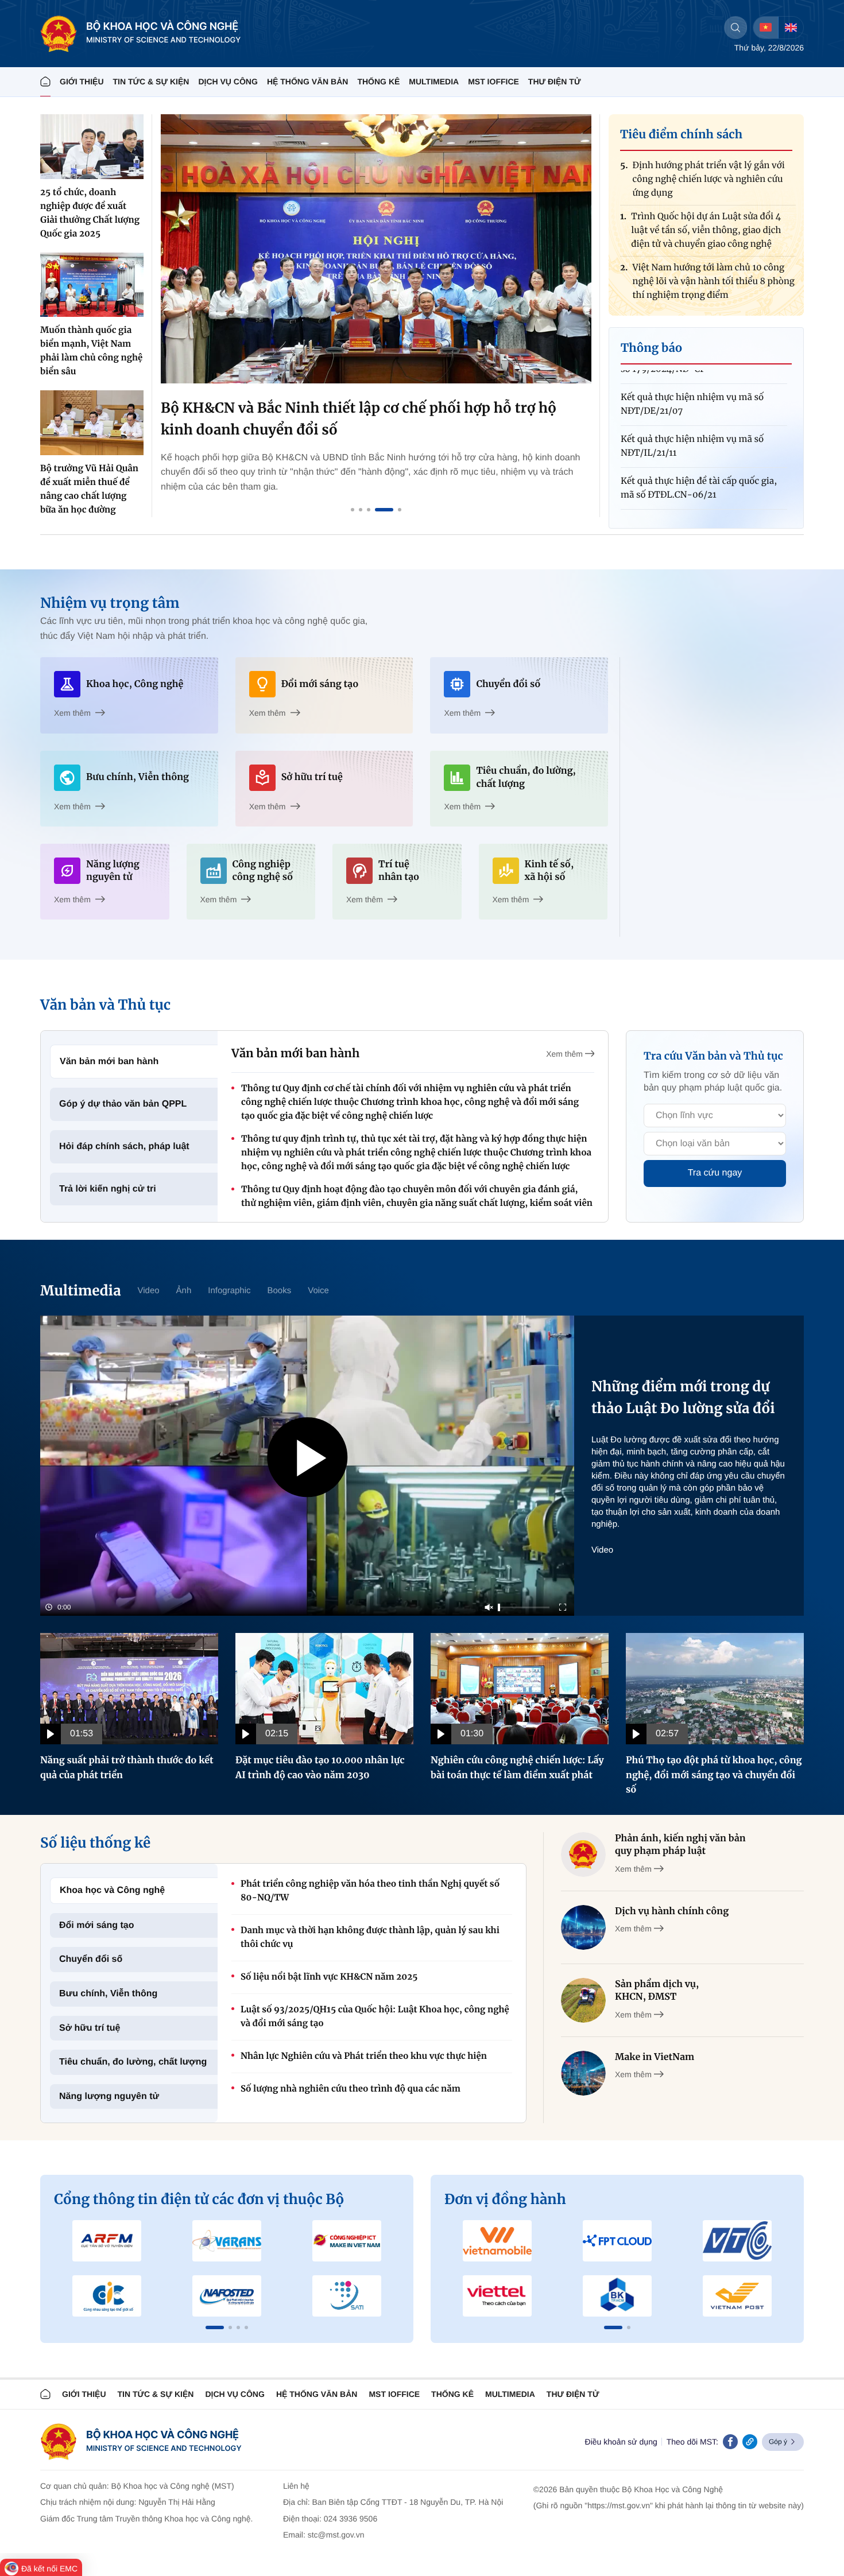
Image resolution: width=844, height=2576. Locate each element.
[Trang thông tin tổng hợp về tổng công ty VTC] (737, 2241)
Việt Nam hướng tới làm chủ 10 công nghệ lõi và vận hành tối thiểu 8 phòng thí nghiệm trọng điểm (713, 240)
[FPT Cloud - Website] (617, 2241)
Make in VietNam (655, 2057)
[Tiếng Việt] (766, 28)
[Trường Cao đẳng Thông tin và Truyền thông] (107, 2296)
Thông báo (651, 348)
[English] (791, 28)
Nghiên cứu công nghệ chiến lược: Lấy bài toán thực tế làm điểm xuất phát (517, 1768)
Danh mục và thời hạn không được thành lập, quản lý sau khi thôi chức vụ (370, 1937)
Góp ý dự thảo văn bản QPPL (123, 1104)
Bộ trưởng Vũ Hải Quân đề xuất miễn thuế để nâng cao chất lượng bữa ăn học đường (89, 489)
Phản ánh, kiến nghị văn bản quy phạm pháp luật (680, 1845)
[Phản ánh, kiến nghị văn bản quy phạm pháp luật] (583, 1855)
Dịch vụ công (228, 82)
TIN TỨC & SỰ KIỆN (151, 82)
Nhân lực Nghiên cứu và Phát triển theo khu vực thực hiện (364, 2056)
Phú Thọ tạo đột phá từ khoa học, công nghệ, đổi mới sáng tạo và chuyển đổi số (714, 1775)
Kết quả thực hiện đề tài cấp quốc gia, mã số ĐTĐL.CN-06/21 (699, 447)
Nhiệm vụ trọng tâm (110, 603)
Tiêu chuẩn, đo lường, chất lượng (133, 2062)
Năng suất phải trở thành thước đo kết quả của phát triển (127, 1768)
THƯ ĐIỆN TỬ (555, 82)
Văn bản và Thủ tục (105, 1005)
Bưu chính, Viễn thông (108, 1994)
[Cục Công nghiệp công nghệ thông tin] (346, 2241)
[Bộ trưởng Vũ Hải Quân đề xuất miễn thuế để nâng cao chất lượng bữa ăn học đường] (92, 423)
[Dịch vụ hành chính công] (583, 1927)
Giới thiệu (82, 82)
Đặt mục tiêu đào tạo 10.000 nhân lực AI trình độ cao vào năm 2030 (320, 1768)
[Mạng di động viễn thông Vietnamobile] (498, 2241)
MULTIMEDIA (434, 82)
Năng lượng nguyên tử (109, 2096)
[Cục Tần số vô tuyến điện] (107, 2241)
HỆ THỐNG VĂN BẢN (308, 82)
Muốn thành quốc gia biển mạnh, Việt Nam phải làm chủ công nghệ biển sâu (91, 351)
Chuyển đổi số (91, 1959)
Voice (318, 1291)
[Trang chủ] (45, 82)
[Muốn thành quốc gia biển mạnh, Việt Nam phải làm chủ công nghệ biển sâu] (92, 285)
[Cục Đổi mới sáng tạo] (346, 2296)
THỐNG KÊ (378, 82)
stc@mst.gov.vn (336, 2535)
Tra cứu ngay (715, 1173)
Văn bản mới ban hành (109, 1062)
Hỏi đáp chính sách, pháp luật (124, 1147)
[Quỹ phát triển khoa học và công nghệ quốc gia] (227, 2296)
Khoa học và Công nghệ (112, 1890)
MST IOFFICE (493, 82)
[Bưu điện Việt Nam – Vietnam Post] (737, 2296)
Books (280, 1291)
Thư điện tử (573, 2394)
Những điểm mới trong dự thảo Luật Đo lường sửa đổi (683, 1397)
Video (148, 1291)
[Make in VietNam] (583, 2073)
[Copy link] (750, 2442)
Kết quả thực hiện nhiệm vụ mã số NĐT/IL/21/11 (692, 405)
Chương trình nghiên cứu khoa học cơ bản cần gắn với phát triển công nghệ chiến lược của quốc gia (711, 291)
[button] (215, 2327)
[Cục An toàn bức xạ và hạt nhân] (227, 2241)
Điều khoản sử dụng (621, 2442)
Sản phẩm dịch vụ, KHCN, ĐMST (657, 1991)
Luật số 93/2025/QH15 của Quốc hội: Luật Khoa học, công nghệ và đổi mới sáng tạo (375, 2017)
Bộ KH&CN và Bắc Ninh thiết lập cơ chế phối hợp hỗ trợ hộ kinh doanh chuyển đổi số (359, 419)
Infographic (229, 1291)
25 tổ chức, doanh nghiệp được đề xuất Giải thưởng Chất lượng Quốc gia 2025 (90, 213)
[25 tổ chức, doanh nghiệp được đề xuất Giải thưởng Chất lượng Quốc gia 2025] (92, 147)
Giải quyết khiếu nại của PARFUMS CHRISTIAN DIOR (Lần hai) (694, 489)
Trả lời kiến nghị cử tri (108, 1189)
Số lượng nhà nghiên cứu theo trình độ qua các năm (351, 2089)
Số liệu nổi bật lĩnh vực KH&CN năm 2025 (329, 1977)
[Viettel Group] (498, 2296)
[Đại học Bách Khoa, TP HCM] (617, 2296)
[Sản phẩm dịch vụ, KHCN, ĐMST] (583, 2000)
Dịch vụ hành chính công (672, 1911)
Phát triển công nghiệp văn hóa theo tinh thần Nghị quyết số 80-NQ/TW (370, 1891)
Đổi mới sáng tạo (97, 1925)
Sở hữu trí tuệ (90, 2028)
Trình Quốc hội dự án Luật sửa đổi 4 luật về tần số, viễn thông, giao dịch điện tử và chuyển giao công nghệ (706, 189)
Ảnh (184, 1291)
